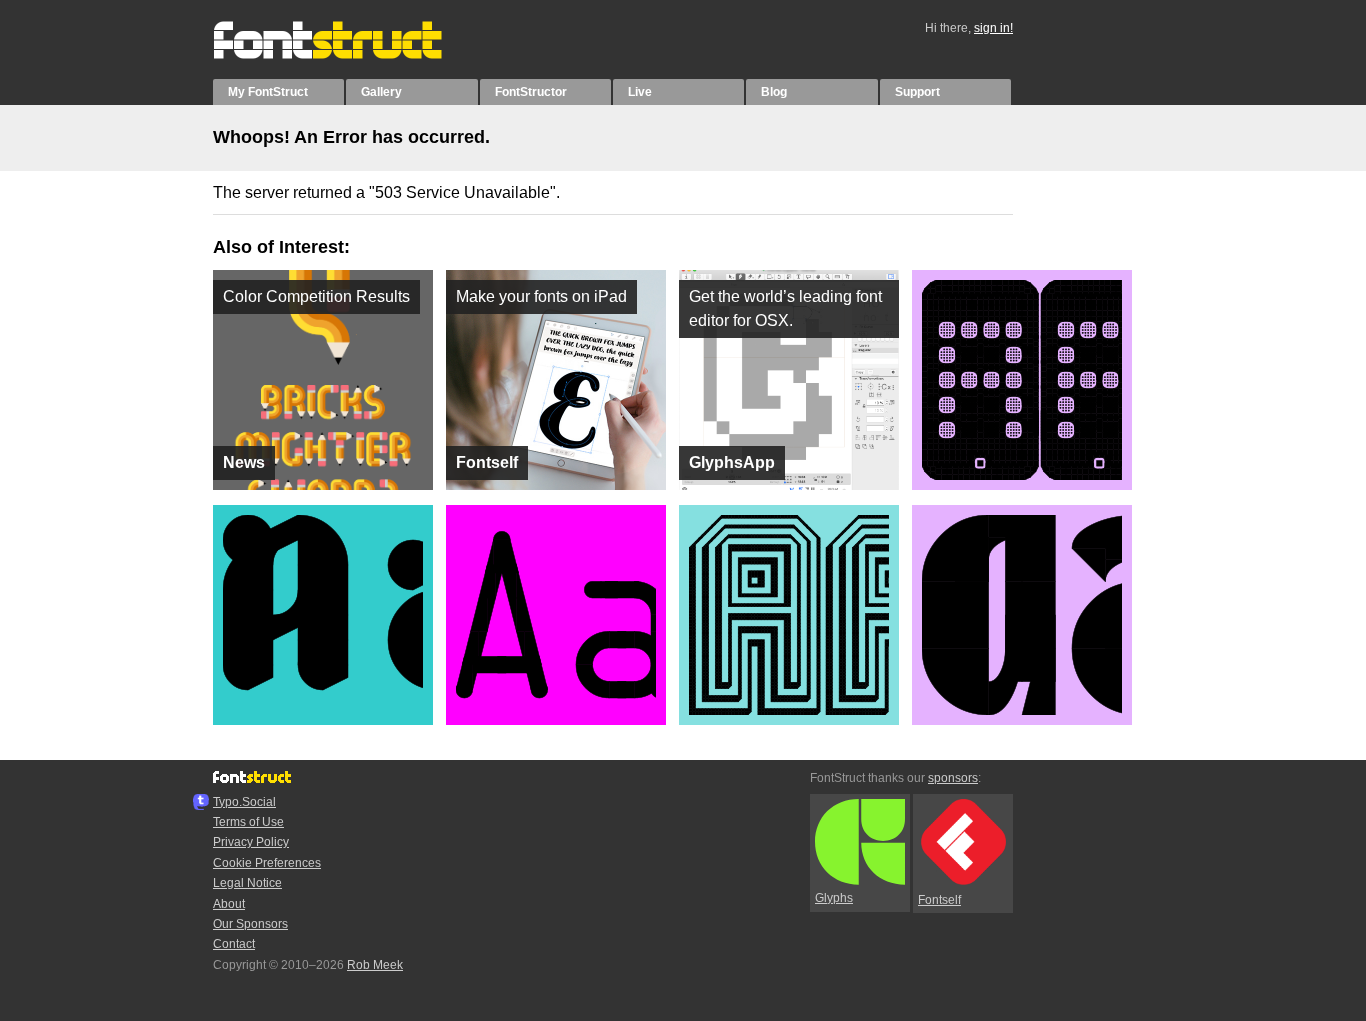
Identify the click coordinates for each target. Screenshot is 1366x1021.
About (229, 904)
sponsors (953, 778)
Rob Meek (375, 965)
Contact (234, 944)
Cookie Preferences (267, 863)
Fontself (939, 900)
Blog (774, 92)
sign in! (993, 28)
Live (640, 92)
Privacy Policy (251, 842)
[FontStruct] (348, 55)
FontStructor (531, 92)
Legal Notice (247, 883)
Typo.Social (244, 802)
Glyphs (834, 898)
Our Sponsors (250, 924)
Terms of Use (248, 822)
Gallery (381, 92)
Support (917, 92)
